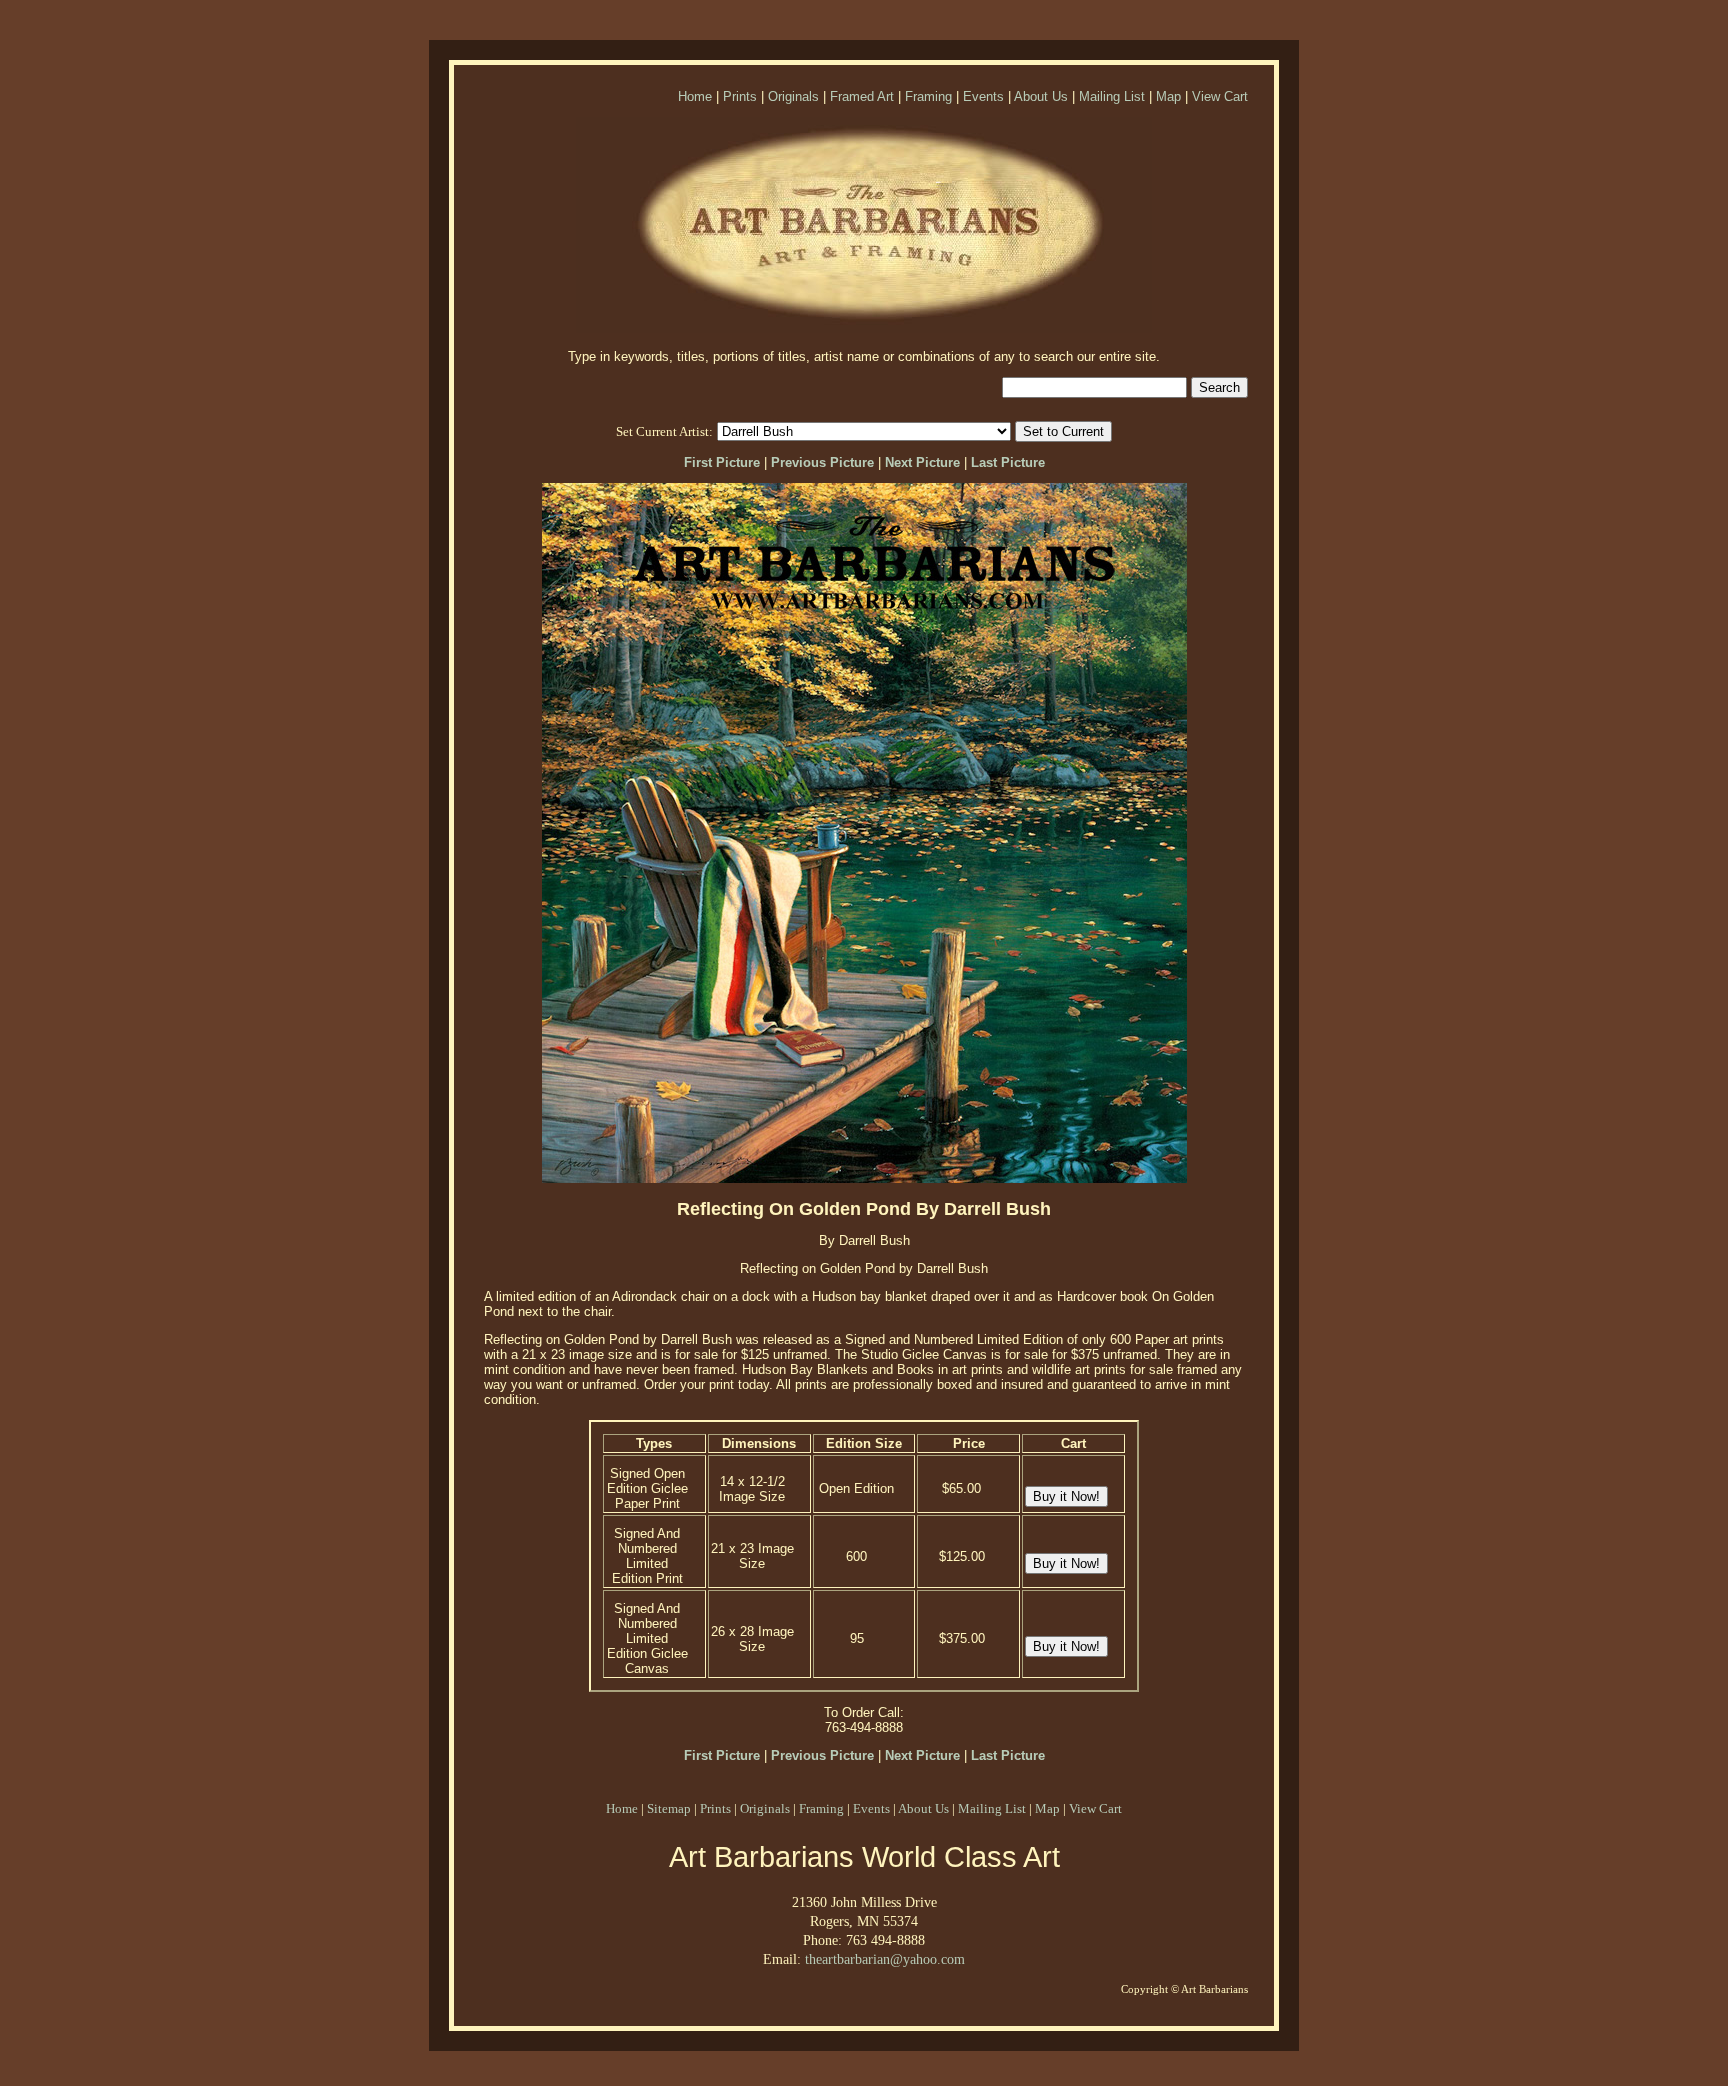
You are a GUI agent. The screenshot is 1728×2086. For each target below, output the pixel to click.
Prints (740, 96)
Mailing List (1112, 96)
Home (695, 96)
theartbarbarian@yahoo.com (885, 1959)
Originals (793, 96)
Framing (928, 96)
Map (1168, 96)
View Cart (1220, 96)
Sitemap (669, 1808)
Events (983, 96)
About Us (1041, 96)
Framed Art (862, 96)
